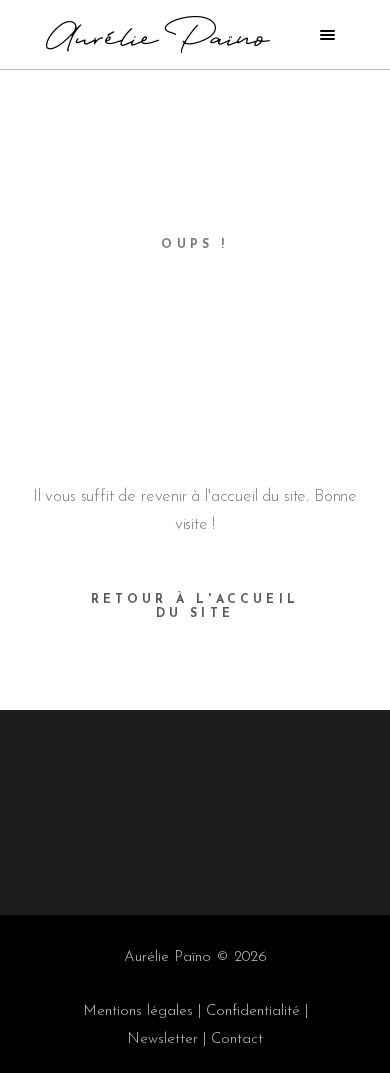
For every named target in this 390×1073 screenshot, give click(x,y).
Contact (237, 1039)
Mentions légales (138, 1011)
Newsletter (162, 1039)
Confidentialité (253, 1011)
